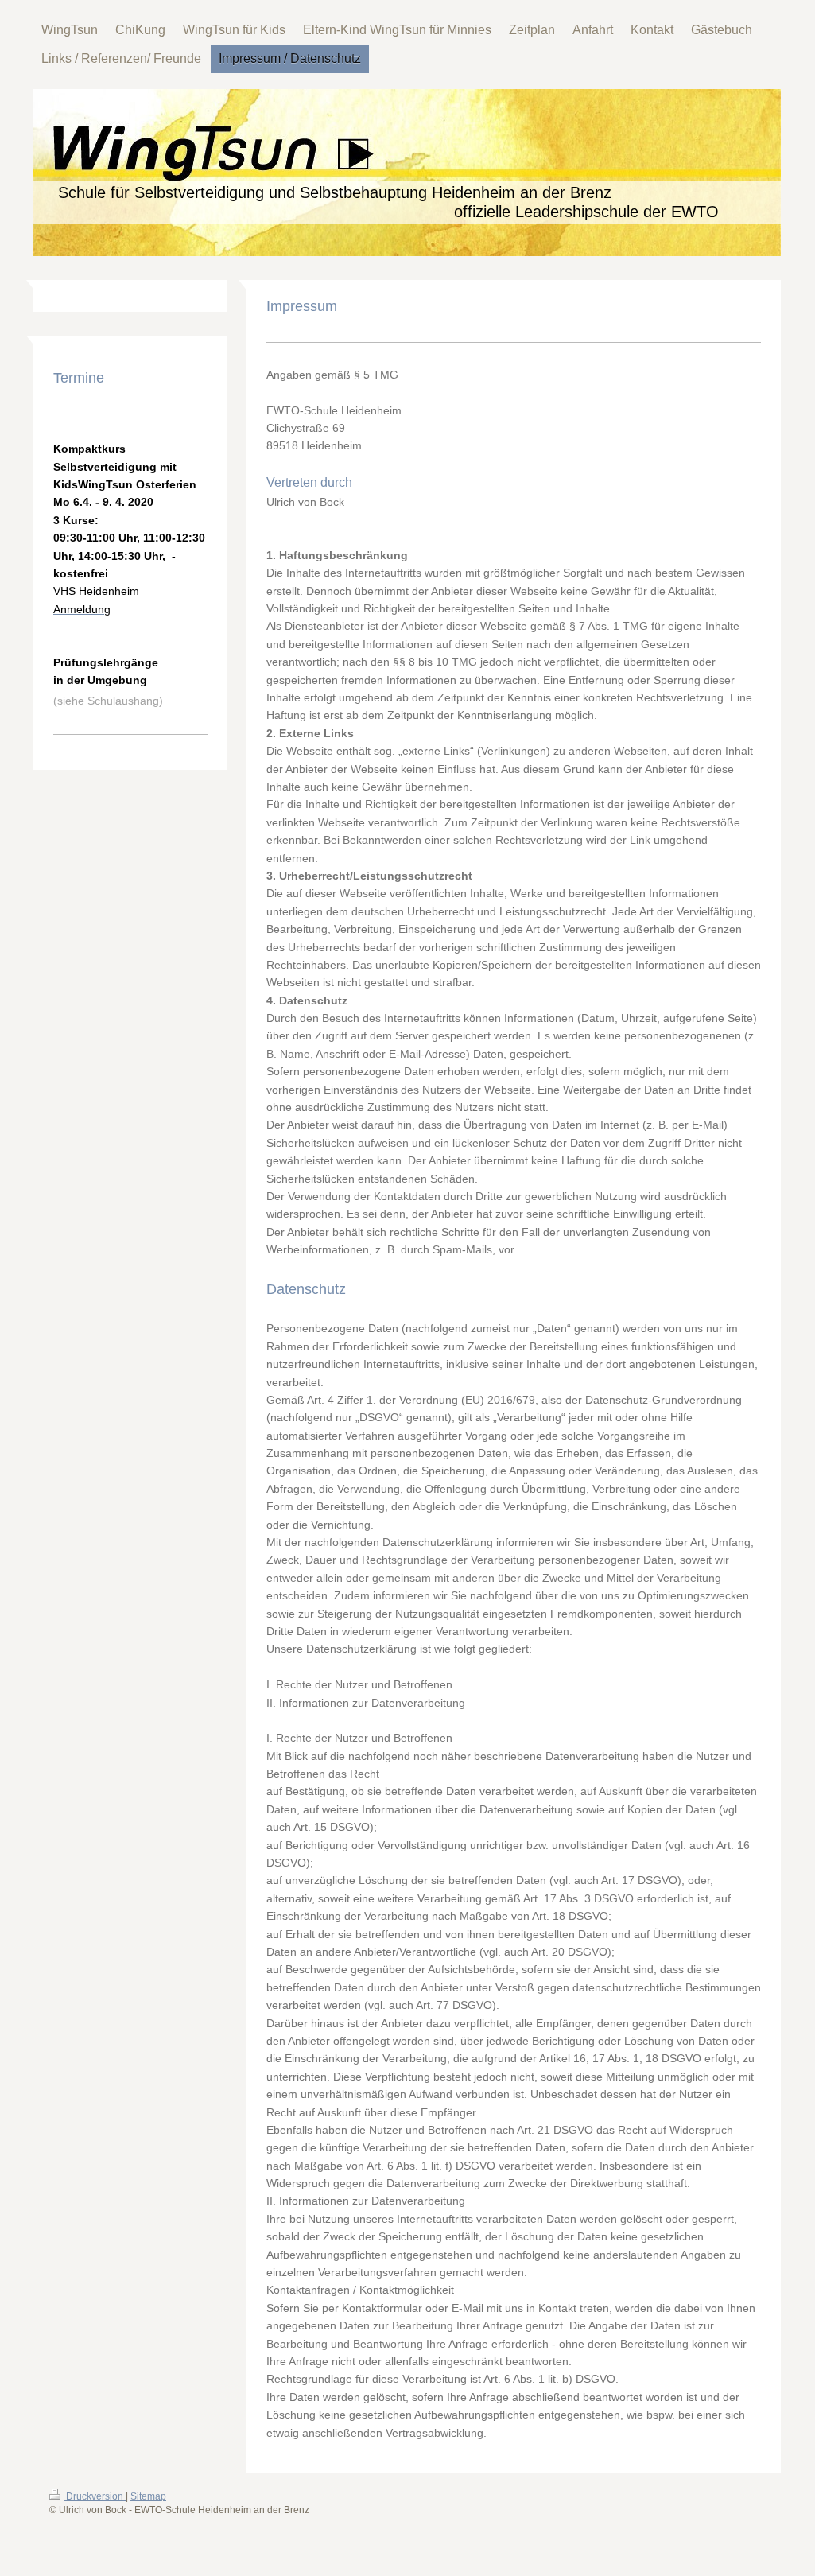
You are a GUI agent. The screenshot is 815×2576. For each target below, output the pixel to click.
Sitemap (148, 2496)
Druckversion (95, 2496)
